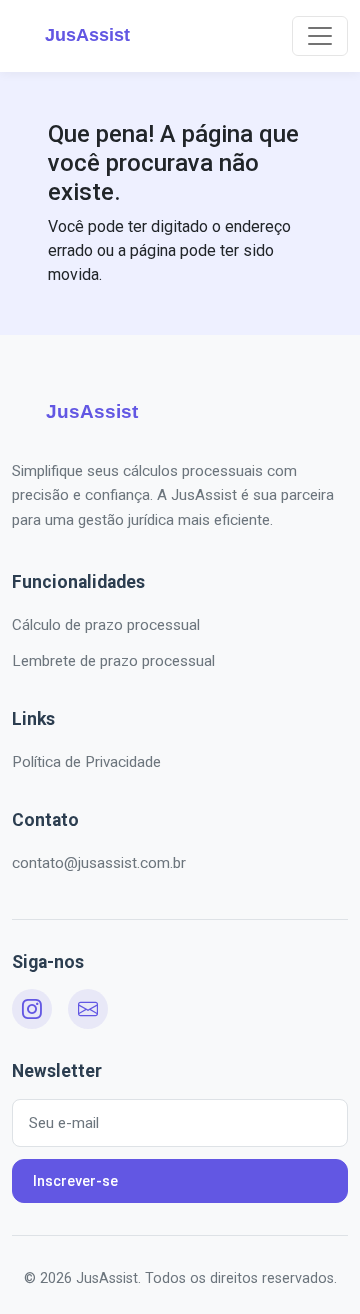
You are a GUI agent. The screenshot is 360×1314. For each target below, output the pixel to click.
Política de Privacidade (86, 762)
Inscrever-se (75, 1181)
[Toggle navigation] (320, 36)
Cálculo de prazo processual (106, 625)
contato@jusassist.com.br (99, 863)
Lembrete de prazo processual (113, 661)
